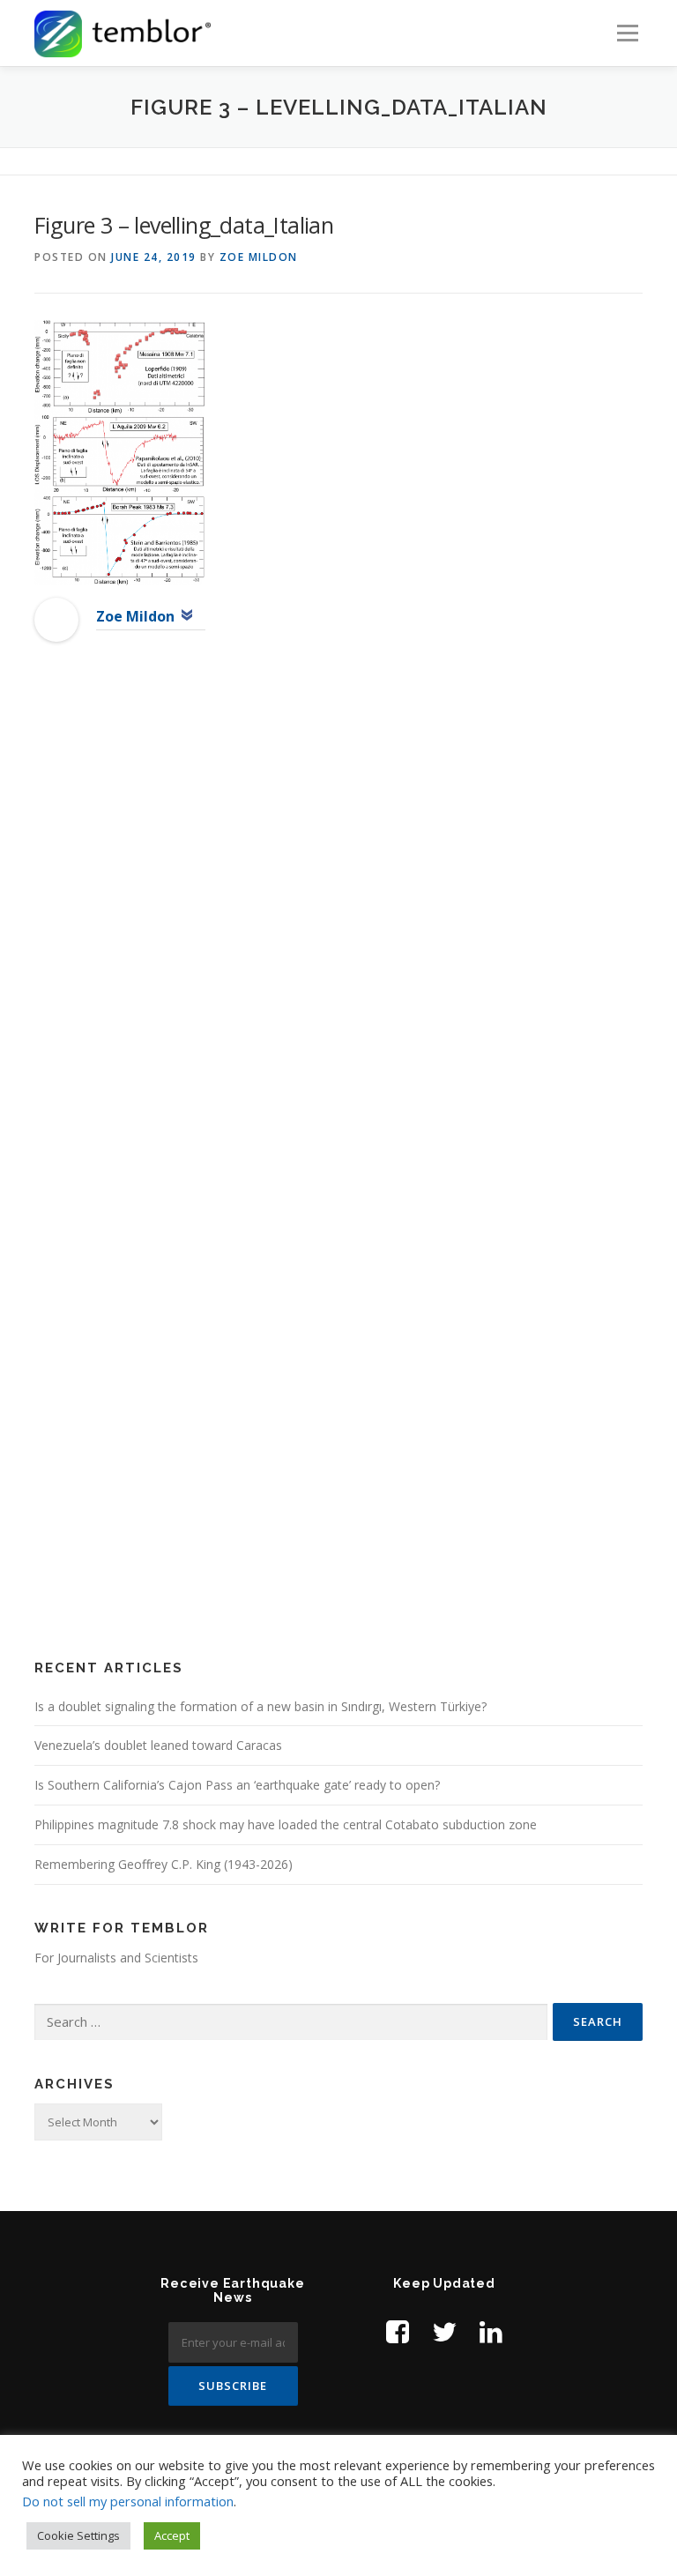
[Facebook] (398, 2331)
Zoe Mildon (259, 257)
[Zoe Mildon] (56, 618)
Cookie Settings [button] (78, 2535)
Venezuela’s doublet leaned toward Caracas (158, 1745)
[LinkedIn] (491, 2331)
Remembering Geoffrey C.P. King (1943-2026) (164, 1864)
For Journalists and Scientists (116, 1958)
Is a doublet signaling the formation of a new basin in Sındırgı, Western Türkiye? (260, 1706)
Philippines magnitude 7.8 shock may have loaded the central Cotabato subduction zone (286, 1824)
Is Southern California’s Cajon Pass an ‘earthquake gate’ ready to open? (237, 1785)
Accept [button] (172, 2535)
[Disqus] (338, 942)
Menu (627, 33)
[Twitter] (444, 2331)
